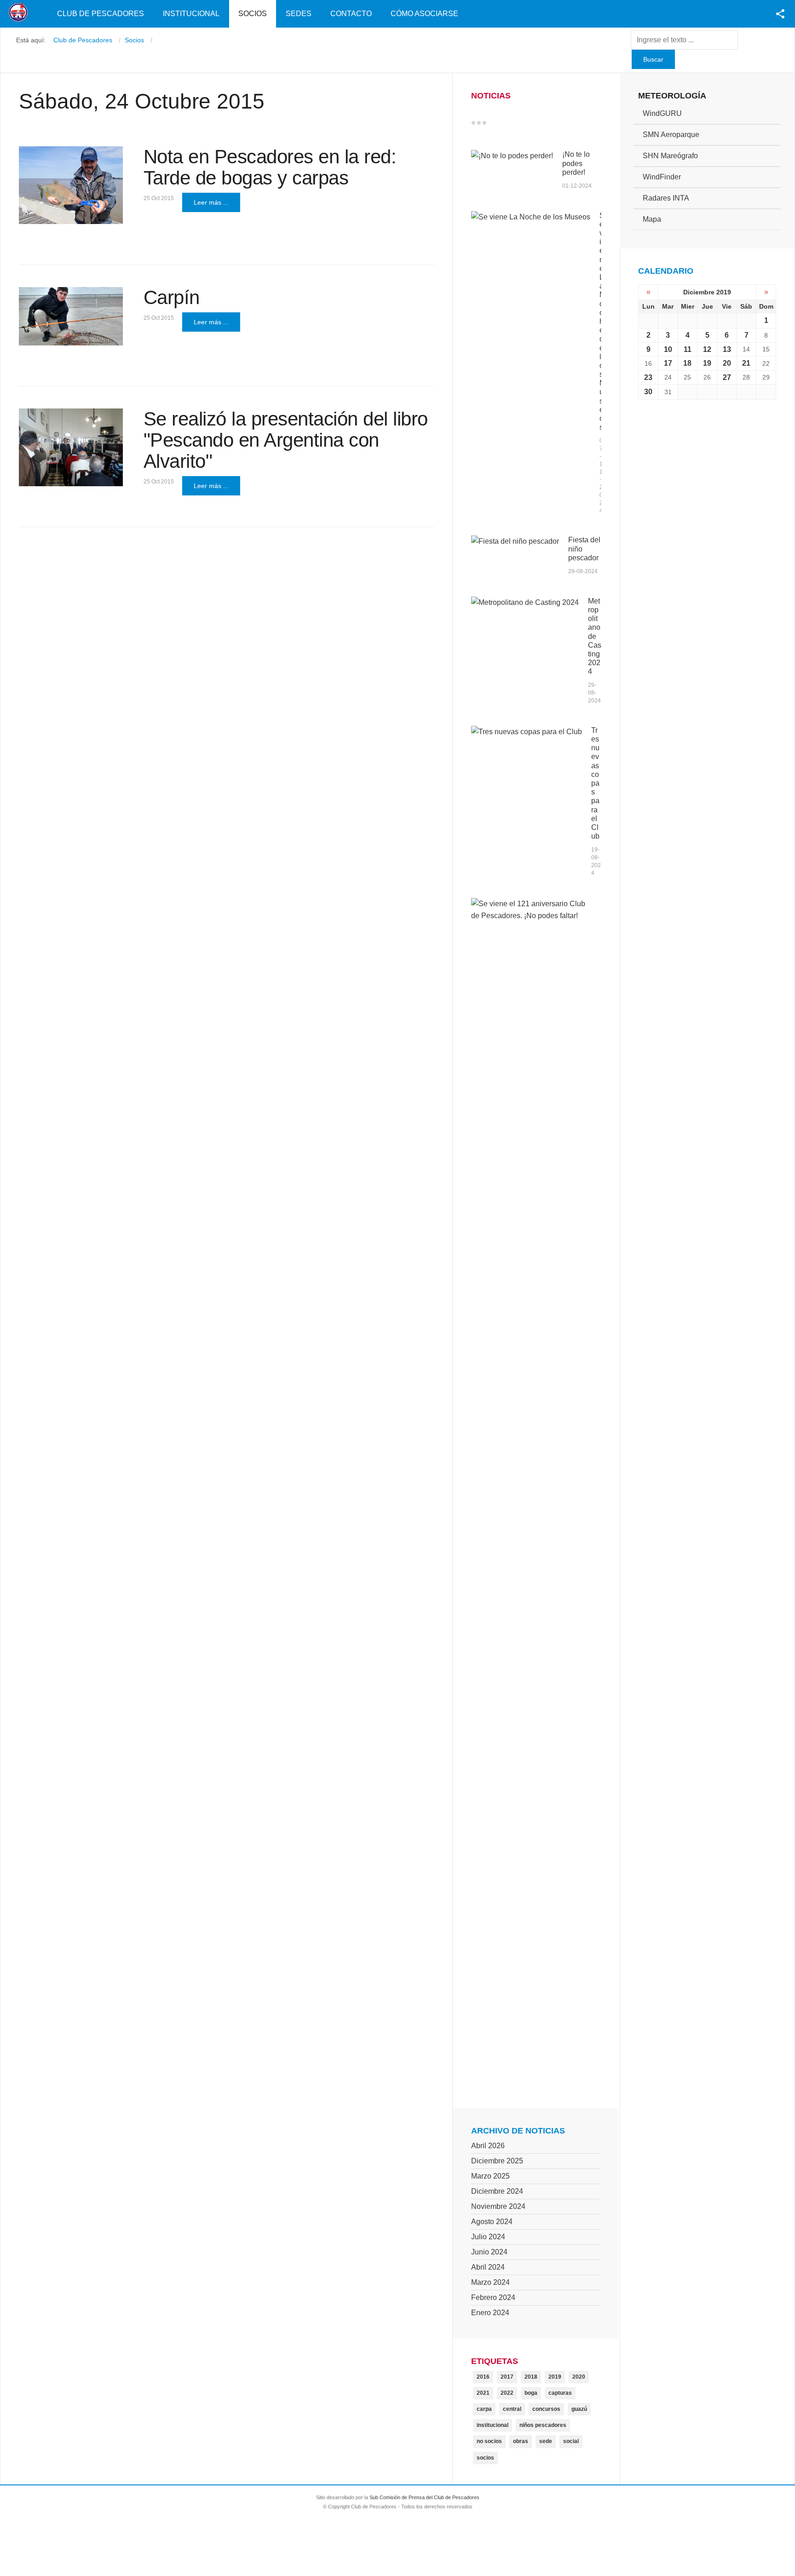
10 (668, 349)
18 (687, 363)
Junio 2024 (489, 2252)
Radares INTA (666, 198)
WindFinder (662, 177)
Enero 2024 (490, 2313)
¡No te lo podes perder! (576, 163)
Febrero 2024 (493, 2297)
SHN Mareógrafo (670, 156)
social (571, 2441)
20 (727, 363)
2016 (483, 2377)
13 (727, 349)
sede (546, 2441)
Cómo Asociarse (424, 14)
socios (485, 2458)
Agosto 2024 (492, 2222)
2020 (579, 2377)
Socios (253, 14)
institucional (493, 2425)
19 (707, 363)
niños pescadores (543, 2425)
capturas (560, 2393)
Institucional (191, 14)
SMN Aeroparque (671, 135)
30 (648, 392)
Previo (493, 123)
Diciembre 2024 (497, 2191)
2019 (555, 2377)
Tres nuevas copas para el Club (595, 783)
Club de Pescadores (101, 14)
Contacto (351, 14)
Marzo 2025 (490, 2176)
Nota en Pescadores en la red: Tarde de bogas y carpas (270, 167)
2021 (483, 2393)
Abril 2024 (488, 2267)
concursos (546, 2409)
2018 (531, 2377)
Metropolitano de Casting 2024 (595, 636)
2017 (507, 2377)
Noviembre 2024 (498, 2206)
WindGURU (662, 113)
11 (688, 349)
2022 (507, 2393)
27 (727, 377)
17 (668, 363)
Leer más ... (211, 202)
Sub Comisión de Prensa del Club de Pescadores (424, 2497)
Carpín (172, 297)
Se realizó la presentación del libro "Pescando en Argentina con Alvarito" (286, 440)
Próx (501, 123)
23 (648, 377)
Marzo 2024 (490, 2282)
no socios (489, 2441)
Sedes (299, 14)
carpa (484, 2409)
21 (746, 363)
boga (531, 2393)
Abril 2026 (488, 2146)
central (512, 2409)
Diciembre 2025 (497, 2161)
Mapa (652, 219)
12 (707, 349)
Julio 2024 (488, 2237)
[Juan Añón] (71, 316)
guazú (579, 2409)
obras (521, 2441)
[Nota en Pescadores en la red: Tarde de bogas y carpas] (71, 185)
